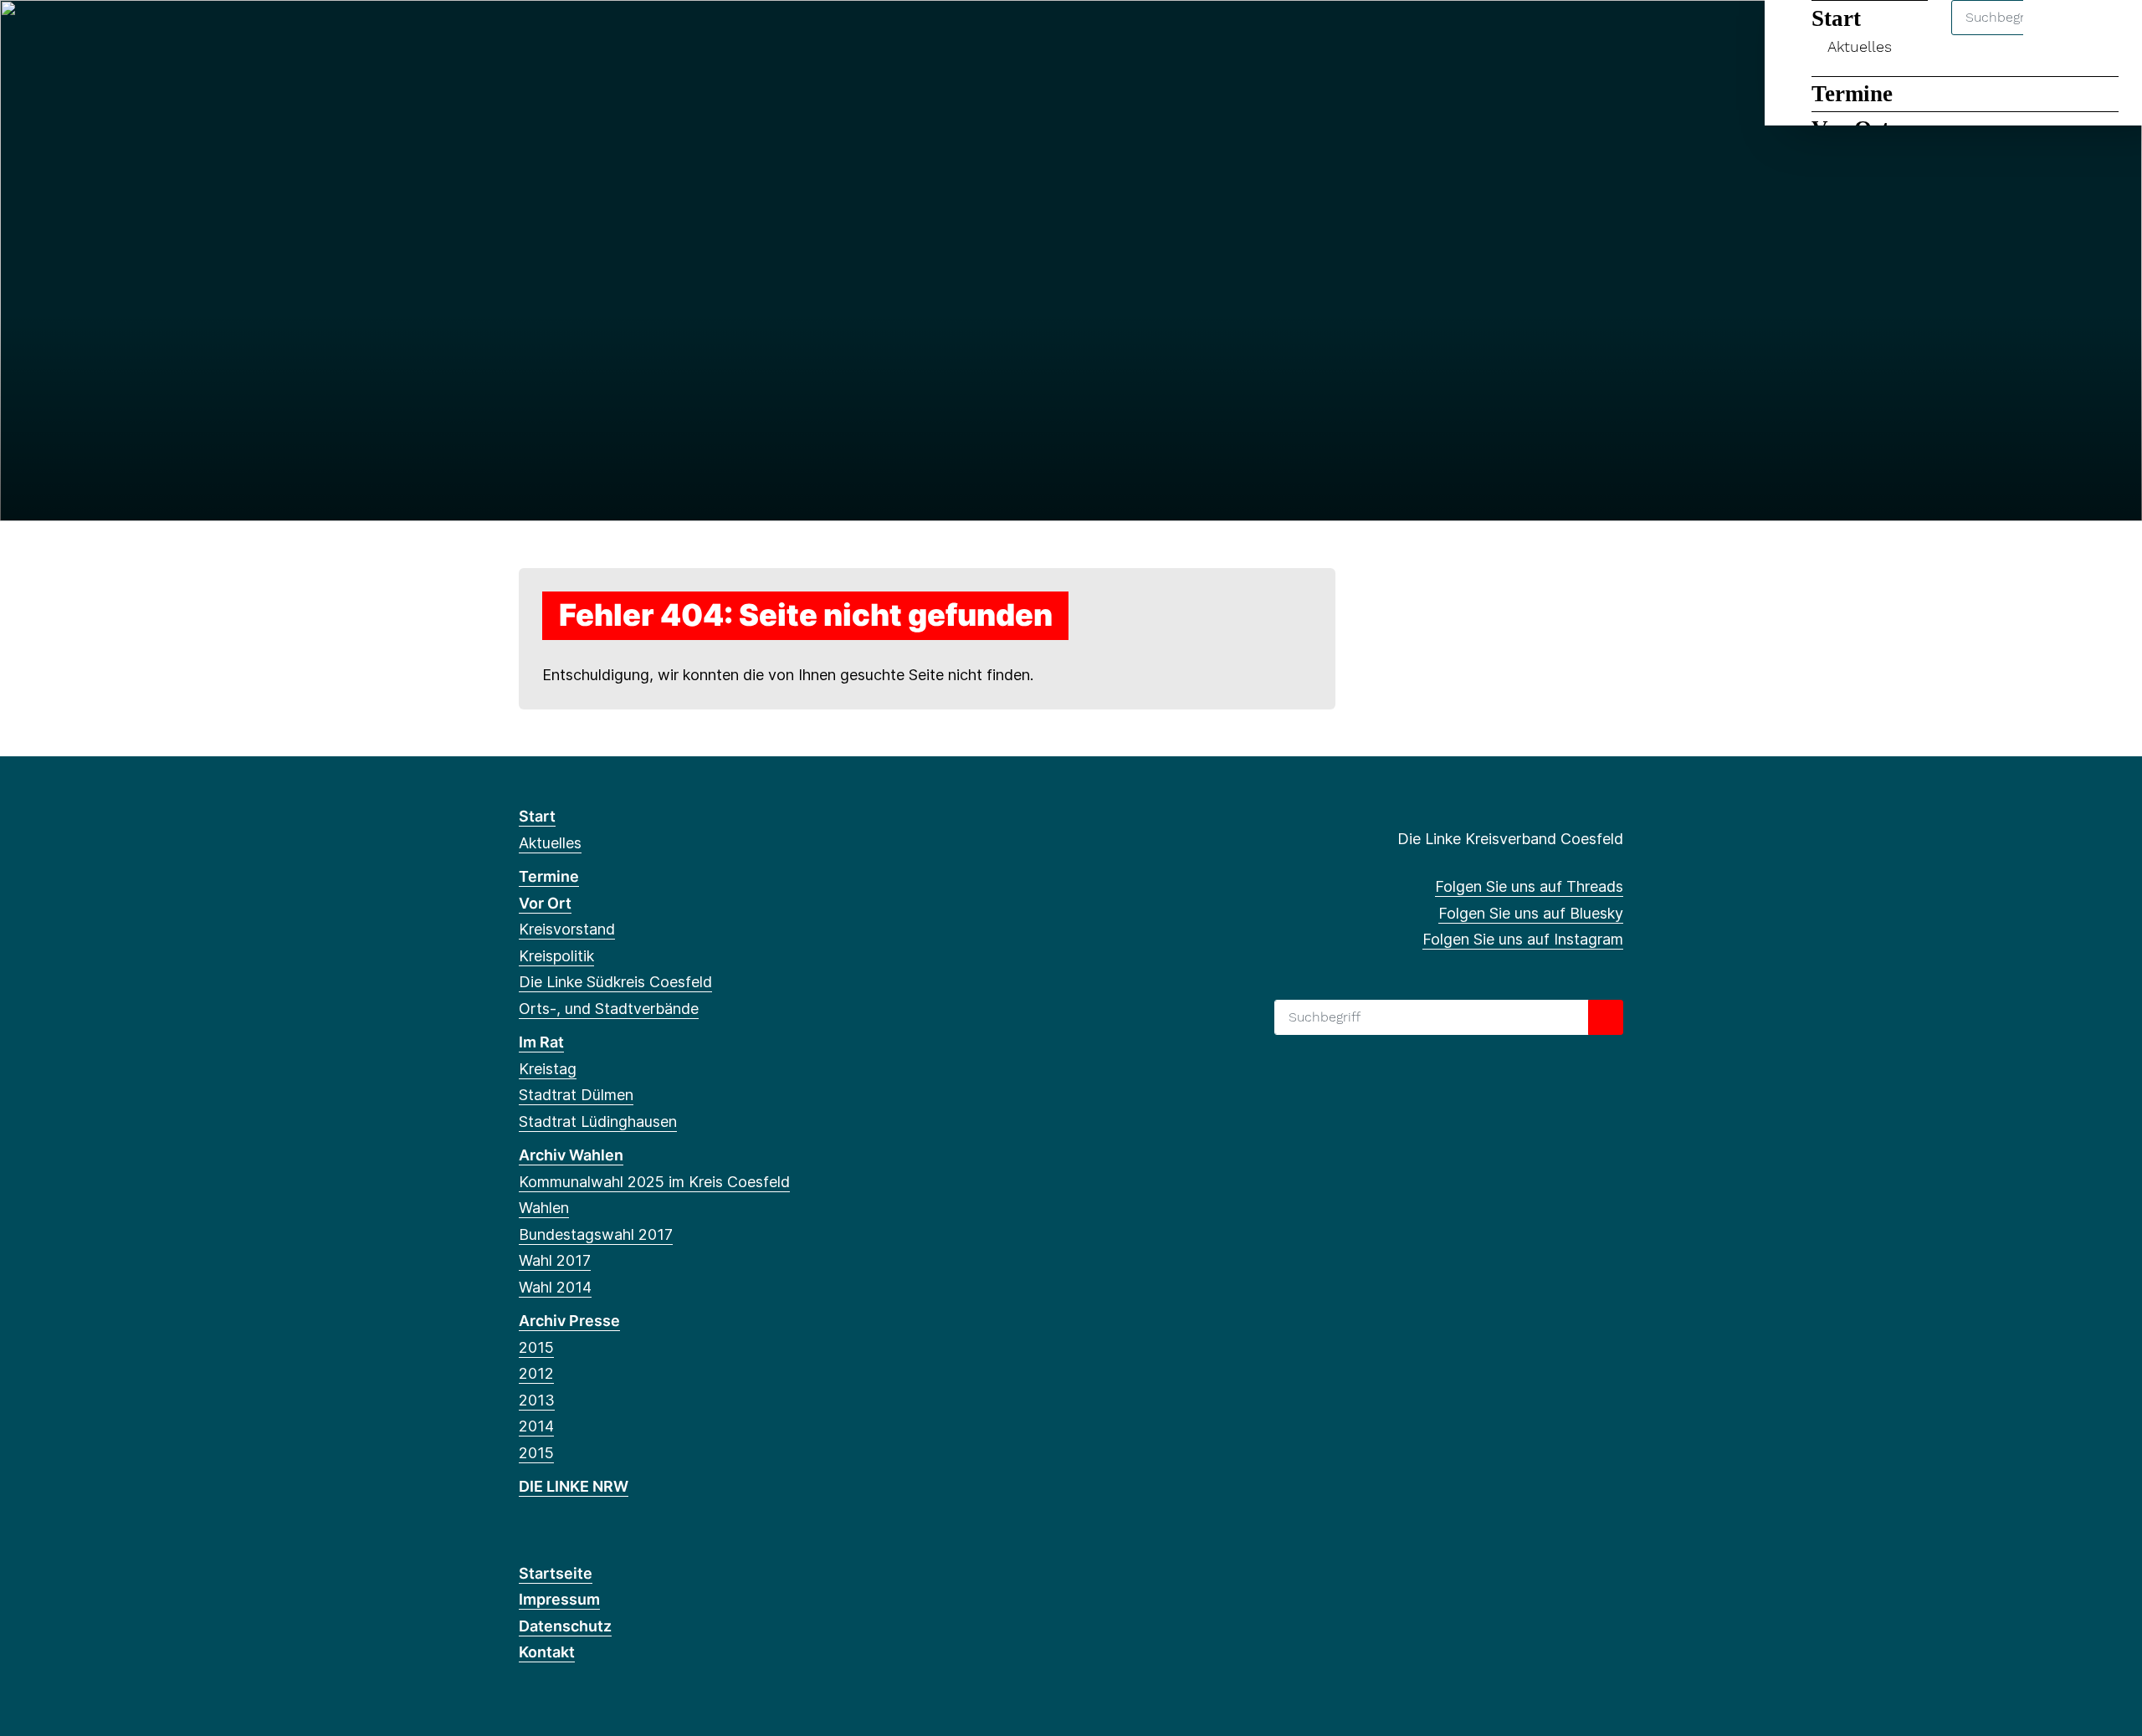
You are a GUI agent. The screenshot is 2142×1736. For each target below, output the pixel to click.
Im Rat (541, 1042)
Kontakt (547, 1652)
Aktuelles (550, 843)
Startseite (556, 1573)
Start (537, 816)
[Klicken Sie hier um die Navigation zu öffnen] (2107, 35)
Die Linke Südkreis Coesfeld (615, 982)
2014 (536, 1426)
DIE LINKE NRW (574, 1486)
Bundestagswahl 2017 (596, 1234)
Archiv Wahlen (571, 1155)
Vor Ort (545, 903)
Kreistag (548, 1069)
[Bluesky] (555, 35)
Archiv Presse (569, 1321)
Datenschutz (565, 1626)
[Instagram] (583, 35)
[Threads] (528, 35)
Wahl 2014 (555, 1287)
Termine (1852, 94)
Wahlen (544, 1208)
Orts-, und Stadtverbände (609, 1009)
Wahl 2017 (555, 1260)
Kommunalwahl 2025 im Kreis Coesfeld (654, 1182)
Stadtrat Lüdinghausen (598, 1121)
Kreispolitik (556, 956)
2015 (536, 1347)
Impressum (559, 1599)
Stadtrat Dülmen (576, 1095)
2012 (536, 1373)
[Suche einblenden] (2058, 35)
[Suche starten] (1606, 1017)
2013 (537, 1400)
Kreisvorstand (567, 929)
